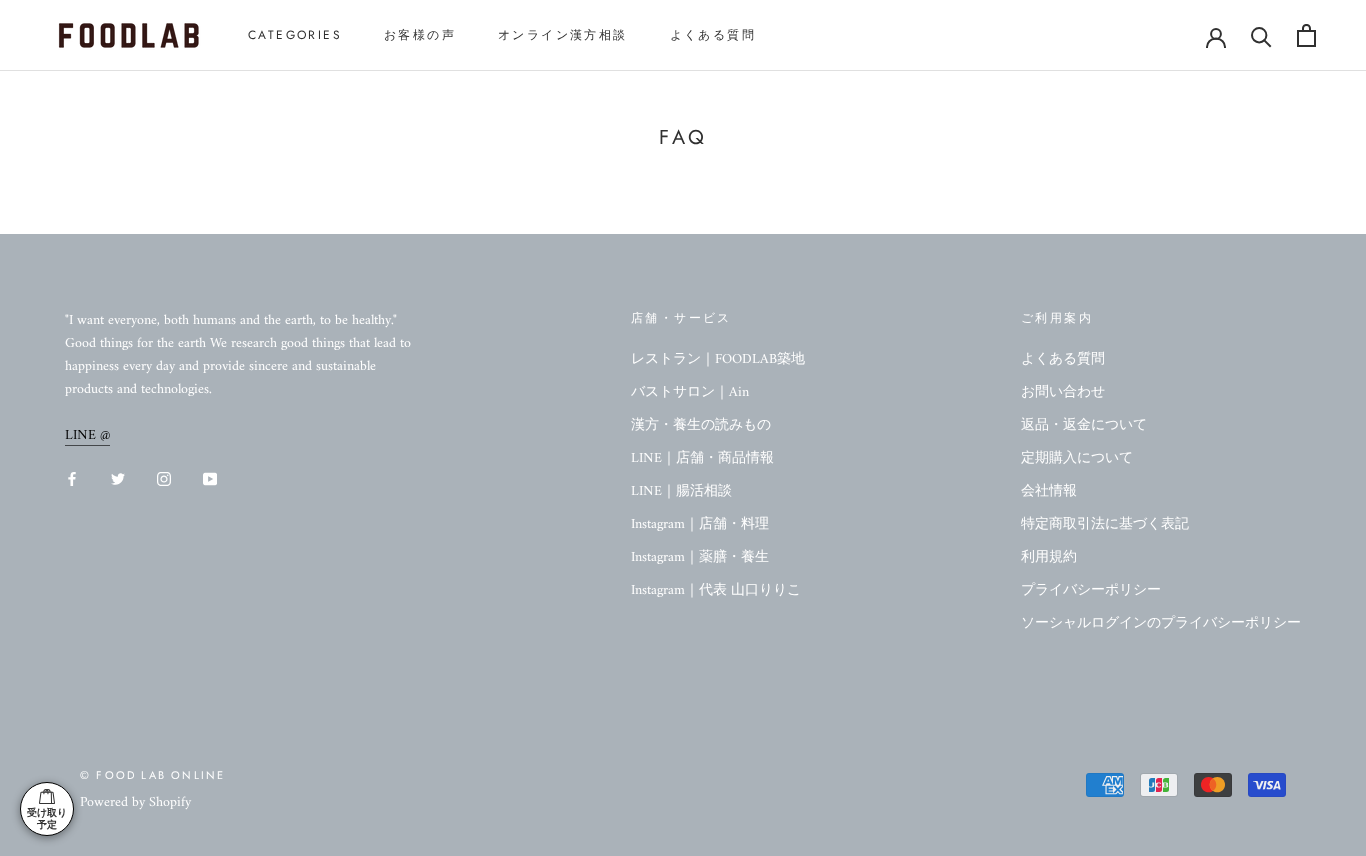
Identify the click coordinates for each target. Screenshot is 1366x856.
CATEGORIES (295, 35)
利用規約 (1049, 557)
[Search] (1261, 35)
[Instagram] (164, 478)
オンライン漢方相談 (563, 35)
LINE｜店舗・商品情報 (702, 458)
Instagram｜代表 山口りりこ (716, 590)
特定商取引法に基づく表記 (1105, 524)
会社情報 (1049, 491)
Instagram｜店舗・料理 (700, 524)
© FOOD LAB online (152, 775)
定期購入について (1077, 458)
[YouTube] (210, 478)
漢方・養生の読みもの (701, 425)
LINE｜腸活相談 (681, 491)
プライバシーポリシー (1091, 590)
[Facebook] (72, 478)
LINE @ (87, 435)
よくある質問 (713, 35)
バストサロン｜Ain (690, 392)
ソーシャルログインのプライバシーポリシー (1161, 623)
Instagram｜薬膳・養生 (700, 557)
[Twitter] (118, 478)
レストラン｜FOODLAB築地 (718, 359)
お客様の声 (420, 35)
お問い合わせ (1063, 392)
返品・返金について (1084, 425)
